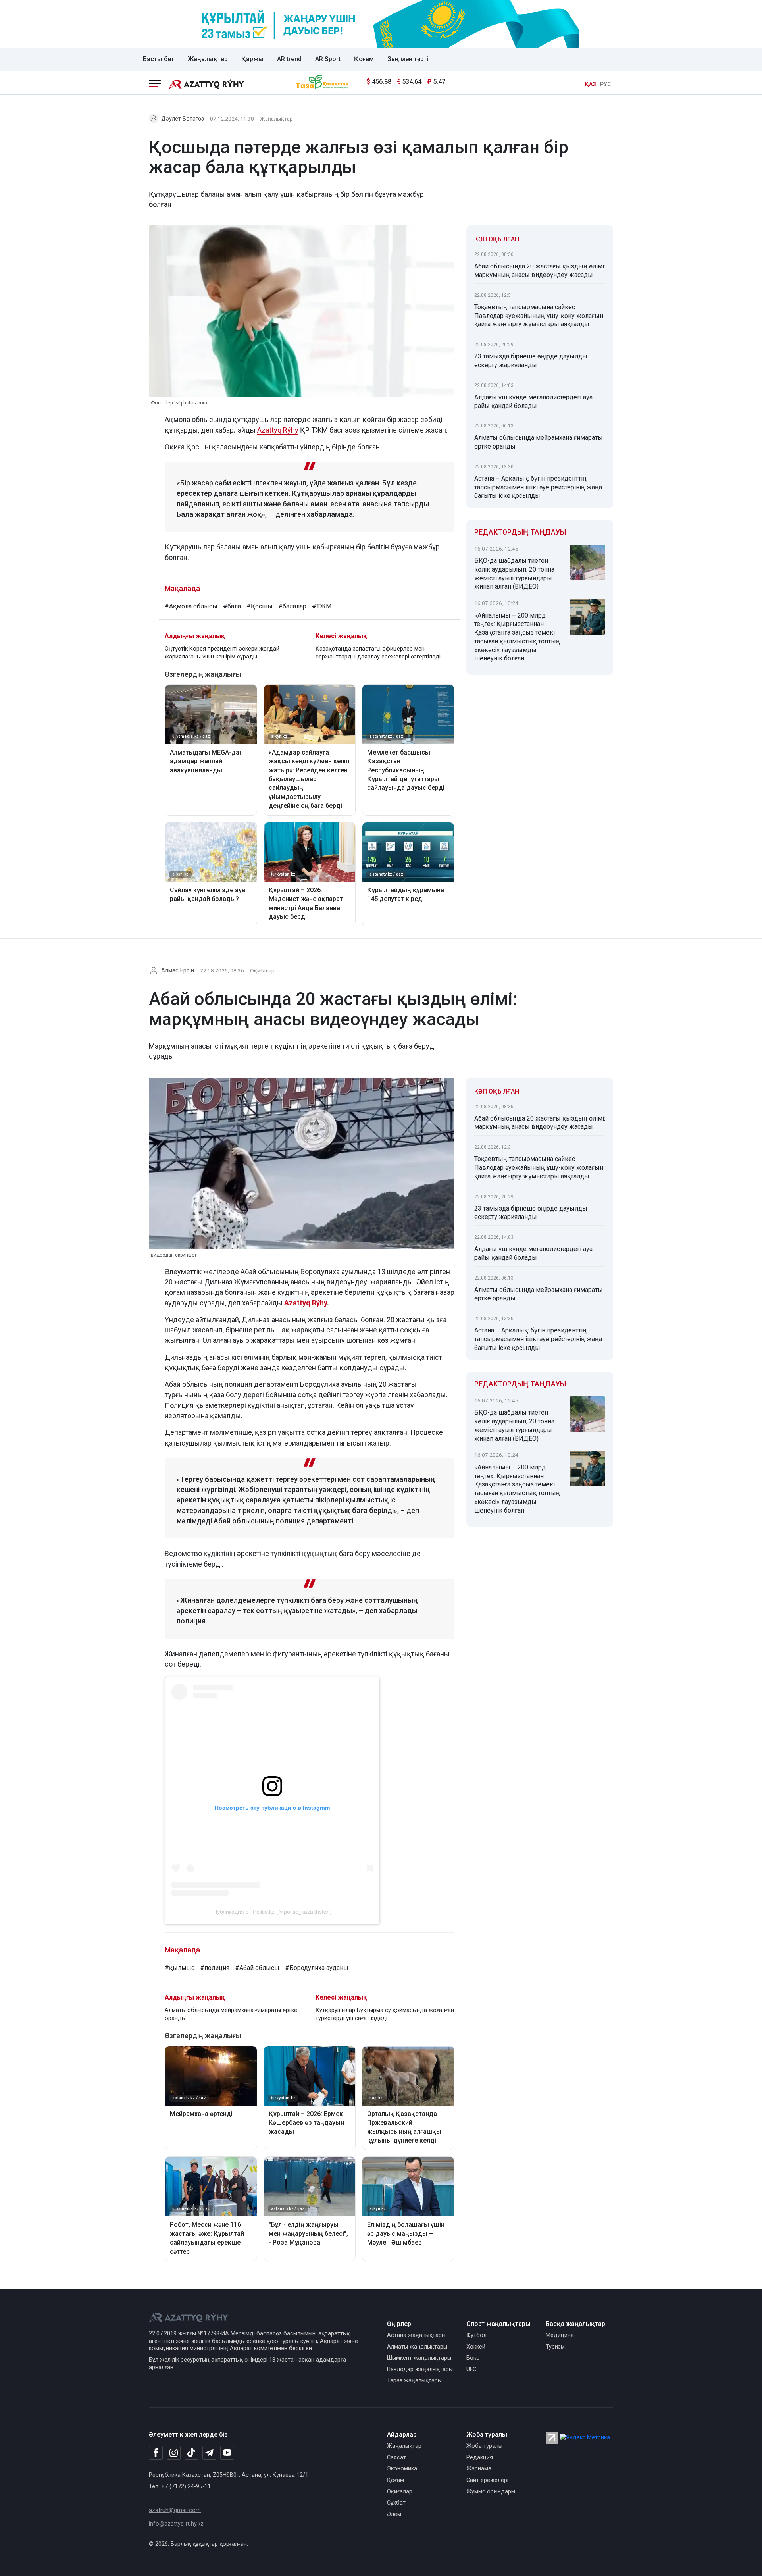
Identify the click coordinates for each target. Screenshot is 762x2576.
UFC (471, 2369)
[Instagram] (174, 2453)
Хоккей (476, 2347)
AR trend (289, 59)
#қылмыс (180, 1968)
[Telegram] (209, 2453)
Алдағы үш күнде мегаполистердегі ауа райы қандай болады (533, 401)
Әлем (394, 2514)
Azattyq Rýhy (278, 430)
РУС (606, 84)
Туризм (555, 2347)
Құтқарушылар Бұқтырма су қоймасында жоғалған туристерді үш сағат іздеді (385, 2014)
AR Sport (328, 59)
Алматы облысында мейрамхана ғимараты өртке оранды (539, 442)
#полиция (215, 1968)
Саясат (396, 2458)
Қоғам (364, 59)
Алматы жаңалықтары (417, 2347)
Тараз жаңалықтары (414, 2381)
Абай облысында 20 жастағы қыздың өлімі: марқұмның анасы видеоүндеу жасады (540, 270)
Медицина (560, 2335)
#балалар (292, 606)
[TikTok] (191, 2453)
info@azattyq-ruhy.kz (176, 2524)
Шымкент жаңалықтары (419, 2358)
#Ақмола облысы (191, 606)
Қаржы (252, 59)
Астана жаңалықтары (416, 2335)
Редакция (480, 2458)
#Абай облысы (257, 1968)
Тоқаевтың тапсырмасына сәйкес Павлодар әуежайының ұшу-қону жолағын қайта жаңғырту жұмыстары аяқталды (539, 316)
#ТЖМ (322, 606)
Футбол (476, 2335)
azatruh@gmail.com (175, 2510)
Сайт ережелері (487, 2480)
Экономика (402, 2469)
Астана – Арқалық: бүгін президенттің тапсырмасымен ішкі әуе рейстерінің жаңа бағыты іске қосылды (538, 487)
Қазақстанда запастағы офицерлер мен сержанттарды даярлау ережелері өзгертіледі (378, 653)
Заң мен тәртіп (410, 59)
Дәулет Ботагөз (183, 119)
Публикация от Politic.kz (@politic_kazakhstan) (272, 1912)
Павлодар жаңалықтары (420, 2369)
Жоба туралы (484, 2446)
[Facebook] (156, 2453)
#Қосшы (260, 606)
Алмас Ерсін (178, 971)
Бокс (473, 2358)
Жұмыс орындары (491, 2492)
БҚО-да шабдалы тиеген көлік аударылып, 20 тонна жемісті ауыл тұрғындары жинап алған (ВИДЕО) (514, 574)
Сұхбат (396, 2503)
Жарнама (479, 2469)
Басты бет (159, 59)
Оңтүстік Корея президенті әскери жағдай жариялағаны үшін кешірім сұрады (222, 653)
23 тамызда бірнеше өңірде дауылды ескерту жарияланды (531, 361)
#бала (232, 606)
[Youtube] (227, 2453)
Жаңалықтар (208, 59)
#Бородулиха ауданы (317, 1968)
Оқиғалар (262, 970)
